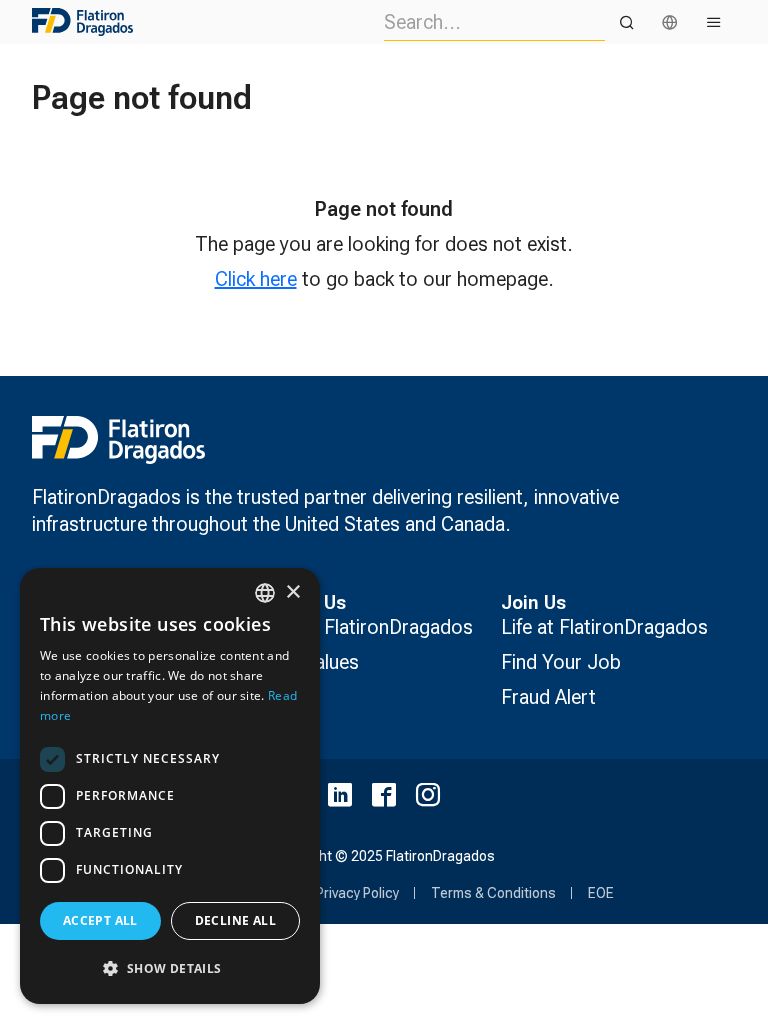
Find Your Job (561, 662)
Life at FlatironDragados (604, 627)
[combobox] (265, 593)
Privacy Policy (357, 893)
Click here (256, 279)
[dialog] (170, 786)
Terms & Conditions (493, 893)
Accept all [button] (100, 920)
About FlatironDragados (370, 627)
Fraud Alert (548, 697)
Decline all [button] (235, 920)
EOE (601, 893)
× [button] (292, 592)
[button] (170, 968)
